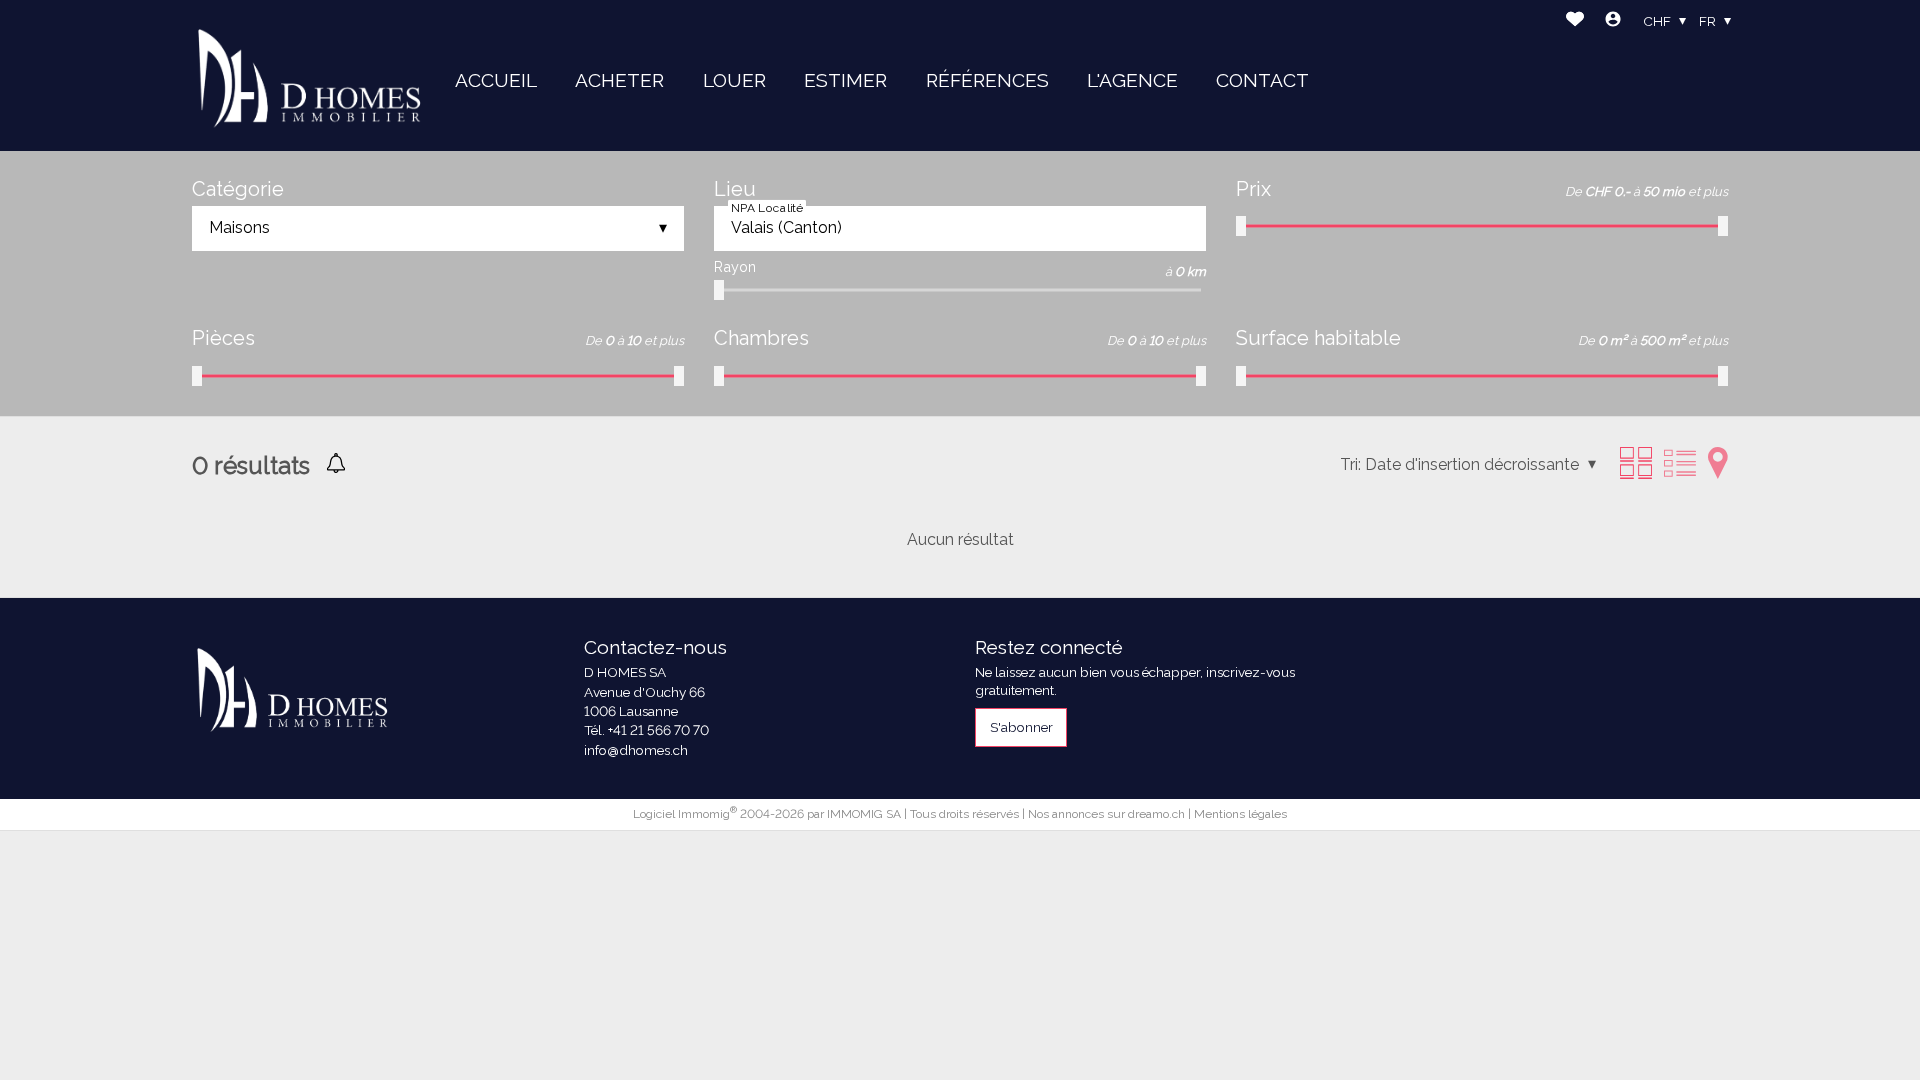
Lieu (735, 189)
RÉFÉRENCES (987, 80)
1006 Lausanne (631, 711)
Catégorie (238, 189)
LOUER (734, 80)
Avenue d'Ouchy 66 (644, 692)
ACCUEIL (496, 80)
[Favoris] (1575, 21)
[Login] (1613, 21)
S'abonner (1021, 727)
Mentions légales (1240, 814)
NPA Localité (767, 208)
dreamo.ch (1156, 814)
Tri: (1350, 464)
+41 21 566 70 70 (658, 730)
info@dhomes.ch (636, 750)
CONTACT (1262, 80)
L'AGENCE (1132, 80)
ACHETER (619, 80)
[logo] (309, 76)
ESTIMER (845, 80)
